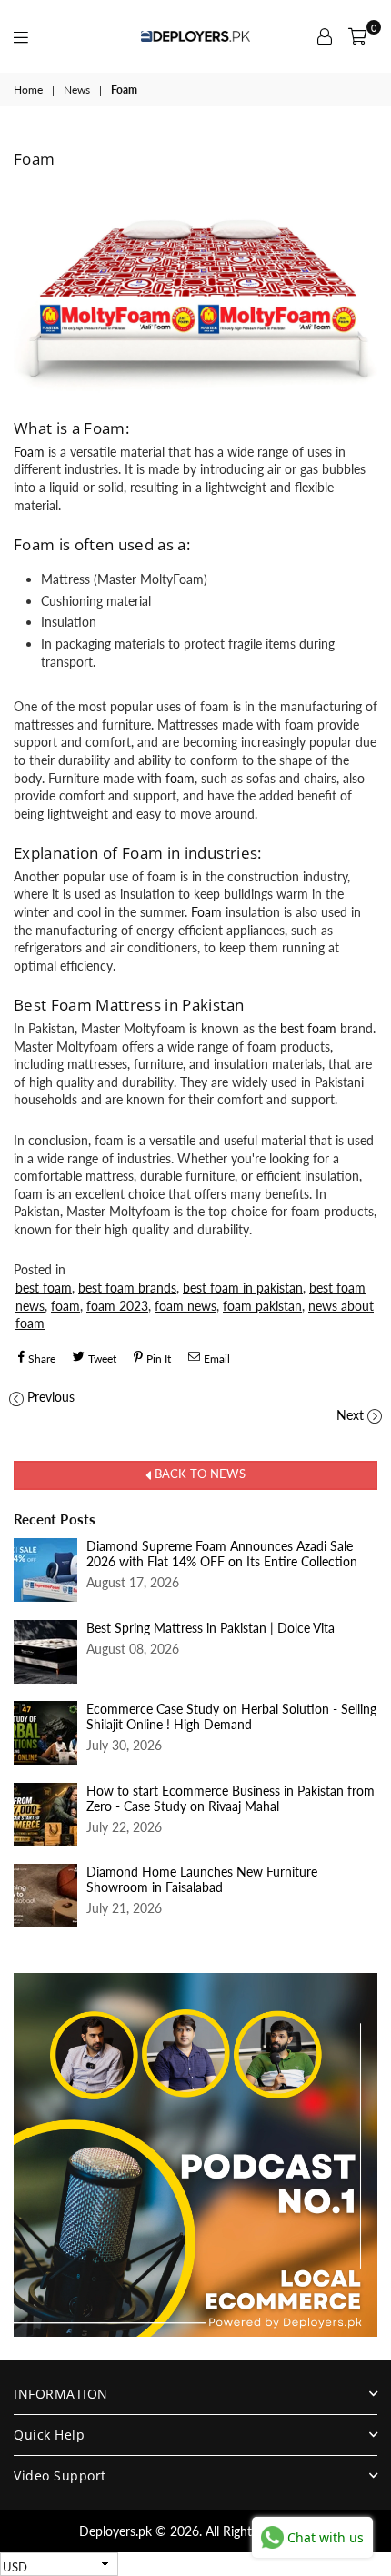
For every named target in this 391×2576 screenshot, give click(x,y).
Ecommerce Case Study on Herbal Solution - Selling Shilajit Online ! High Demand (231, 1716)
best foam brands (127, 1288)
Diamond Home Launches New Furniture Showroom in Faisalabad (202, 1879)
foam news (185, 1306)
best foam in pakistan (243, 1288)
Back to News (198, 1474)
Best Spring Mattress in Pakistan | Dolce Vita (211, 1628)
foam (180, 778)
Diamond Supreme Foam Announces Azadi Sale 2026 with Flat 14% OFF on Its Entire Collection (222, 1554)
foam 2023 (117, 1306)
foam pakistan (262, 1306)
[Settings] (325, 36)
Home (28, 90)
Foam (29, 452)
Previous (51, 1397)
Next (350, 1415)
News (77, 90)
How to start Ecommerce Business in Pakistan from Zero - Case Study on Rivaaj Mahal (231, 1798)
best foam (310, 1028)
